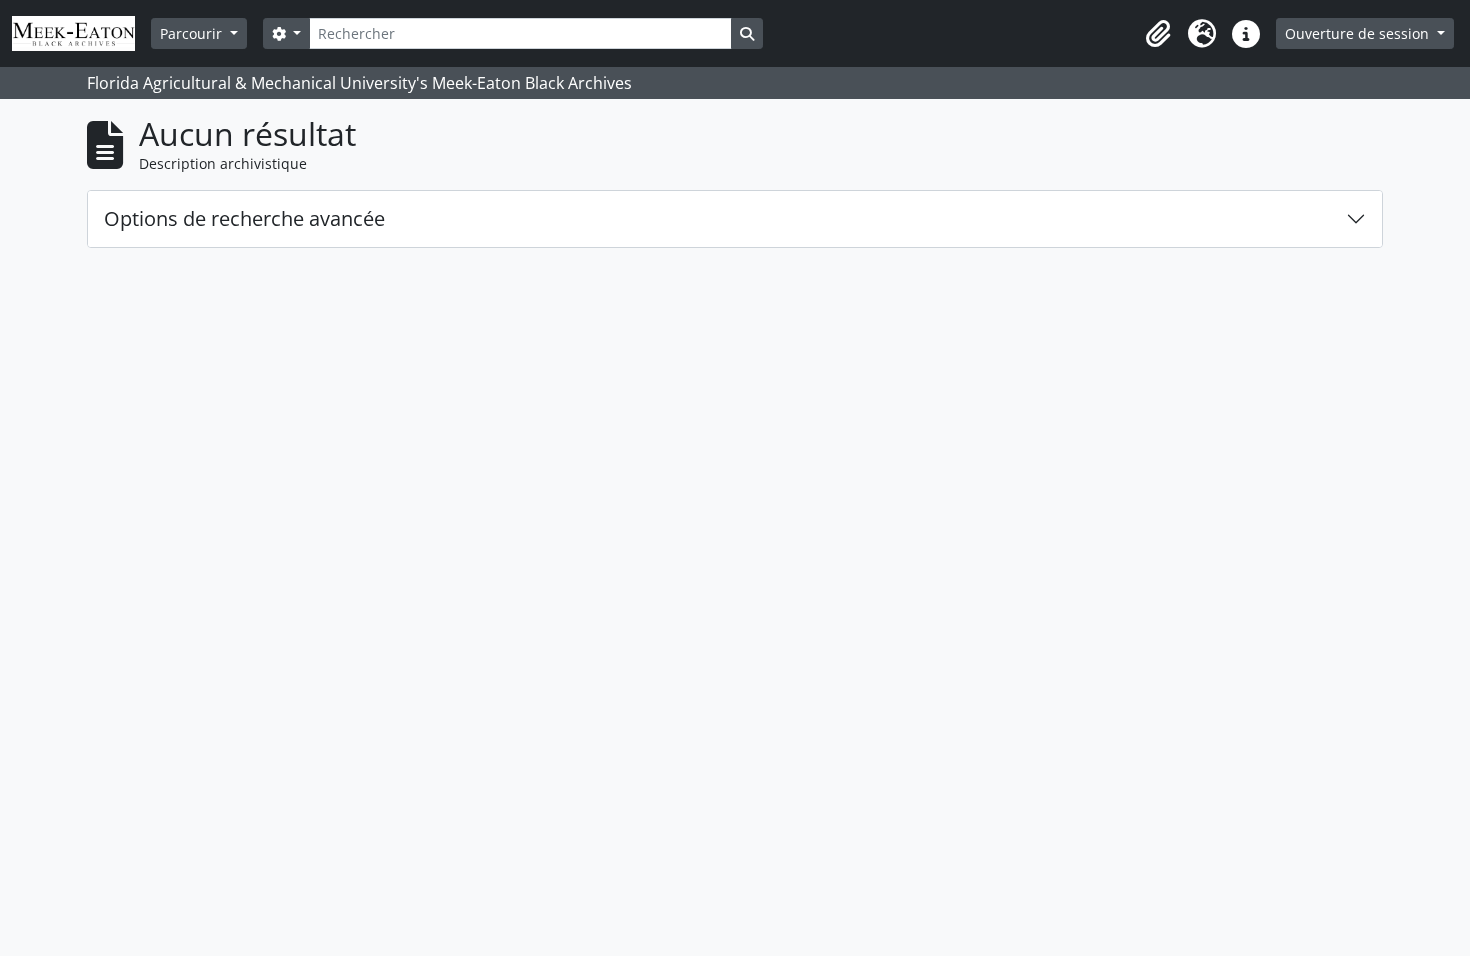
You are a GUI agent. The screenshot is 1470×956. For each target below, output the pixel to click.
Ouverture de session (1359, 33)
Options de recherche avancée (244, 218)
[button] (1158, 34)
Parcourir (193, 33)
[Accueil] (81, 33)
